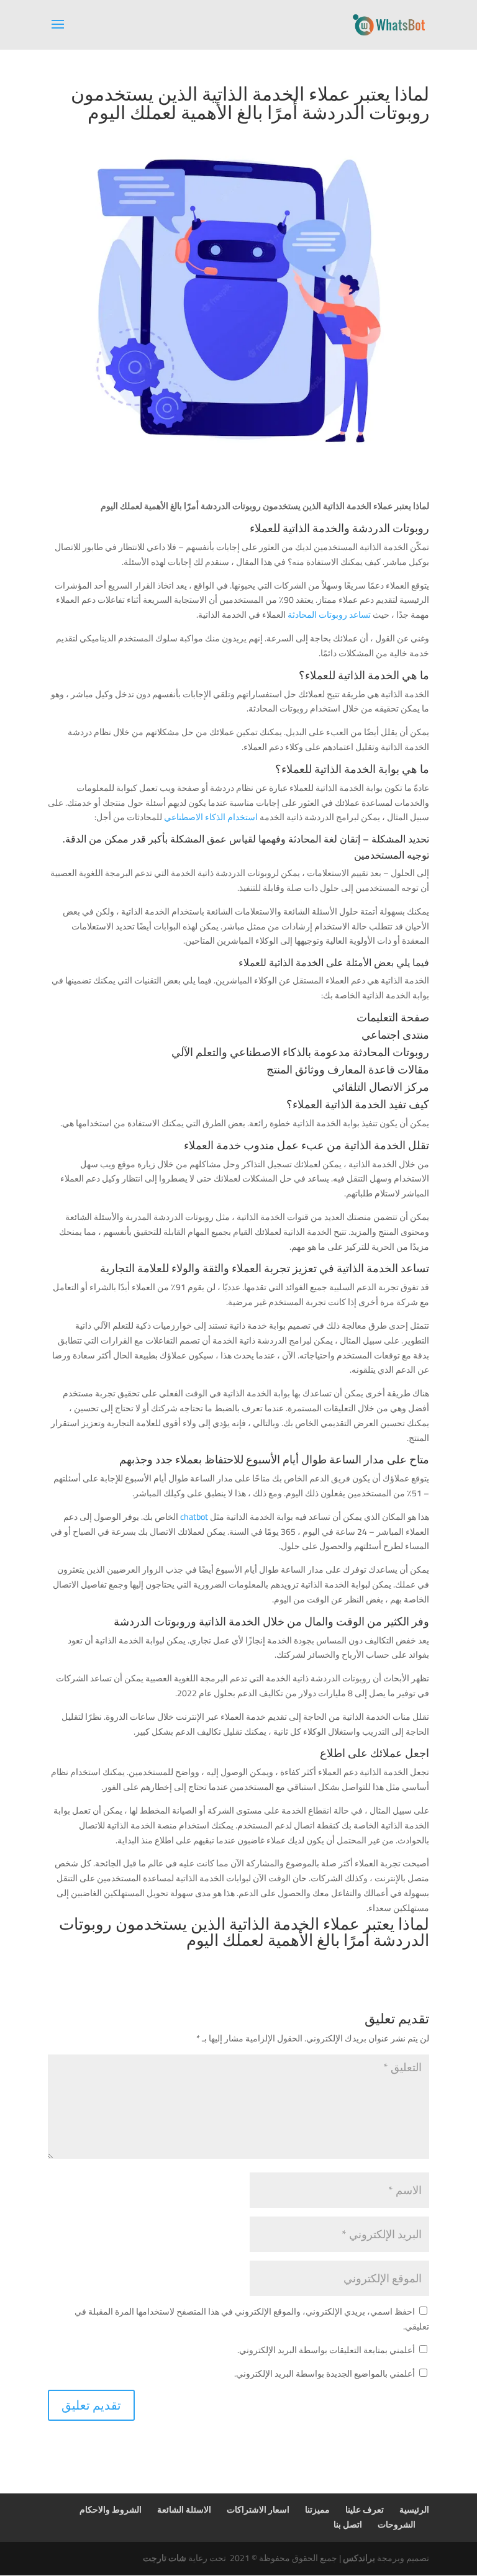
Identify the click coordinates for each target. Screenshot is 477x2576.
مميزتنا (317, 2510)
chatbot (195, 1517)
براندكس (359, 2558)
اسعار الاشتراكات (258, 2510)
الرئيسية (414, 2510)
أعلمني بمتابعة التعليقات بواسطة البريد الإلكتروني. (326, 2350)
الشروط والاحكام (111, 2510)
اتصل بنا (348, 2524)
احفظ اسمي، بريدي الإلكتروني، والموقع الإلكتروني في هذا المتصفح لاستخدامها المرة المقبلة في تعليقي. (252, 2319)
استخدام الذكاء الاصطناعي (211, 817)
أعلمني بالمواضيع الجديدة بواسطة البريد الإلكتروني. (325, 2374)
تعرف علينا (365, 2510)
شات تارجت (165, 2558)
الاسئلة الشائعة (184, 2510)
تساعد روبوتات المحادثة (329, 615)
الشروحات (397, 2524)
